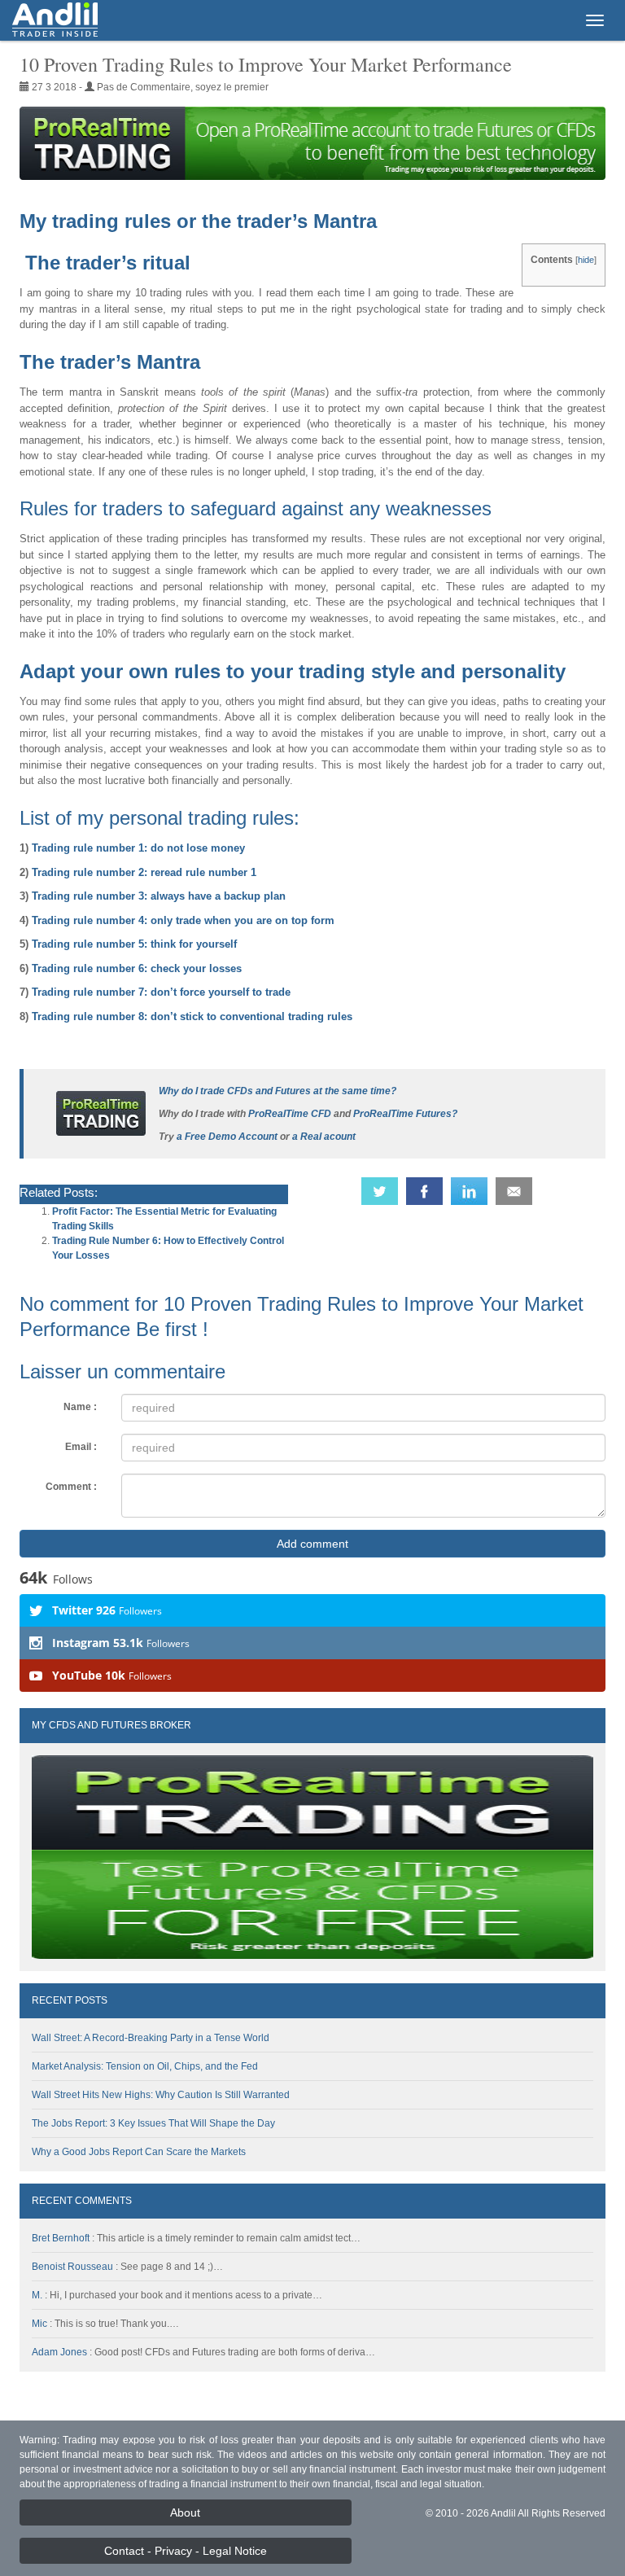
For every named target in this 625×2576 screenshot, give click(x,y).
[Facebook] (424, 1191)
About (185, 2512)
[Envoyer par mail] (514, 1191)
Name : (80, 1407)
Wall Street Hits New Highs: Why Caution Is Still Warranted (161, 2095)
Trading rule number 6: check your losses (137, 968)
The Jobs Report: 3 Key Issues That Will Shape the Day (153, 2123)
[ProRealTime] (312, 143)
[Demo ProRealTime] (101, 1113)
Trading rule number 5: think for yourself (134, 944)
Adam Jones (59, 2352)
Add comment (312, 1544)
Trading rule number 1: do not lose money (138, 848)
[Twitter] (380, 1191)
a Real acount (324, 1137)
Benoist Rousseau (72, 2267)
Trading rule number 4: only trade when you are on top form (183, 920)
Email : (81, 1447)
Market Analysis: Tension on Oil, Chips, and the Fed (145, 2066)
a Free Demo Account (227, 1137)
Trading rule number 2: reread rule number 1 (144, 872)
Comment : (71, 1487)
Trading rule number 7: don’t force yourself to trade (161, 992)
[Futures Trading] (55, 20)
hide (586, 260)
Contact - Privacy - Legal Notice (186, 2551)
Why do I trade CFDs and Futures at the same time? (278, 1091)
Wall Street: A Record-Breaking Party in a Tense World (151, 2038)
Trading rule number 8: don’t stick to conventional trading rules (192, 1016)
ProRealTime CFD (290, 1114)
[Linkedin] (469, 1191)
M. (37, 2295)
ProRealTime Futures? (405, 1114)
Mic (39, 2324)
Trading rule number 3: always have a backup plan (159, 896)
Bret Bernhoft (61, 2238)
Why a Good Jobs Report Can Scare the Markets (139, 2152)
